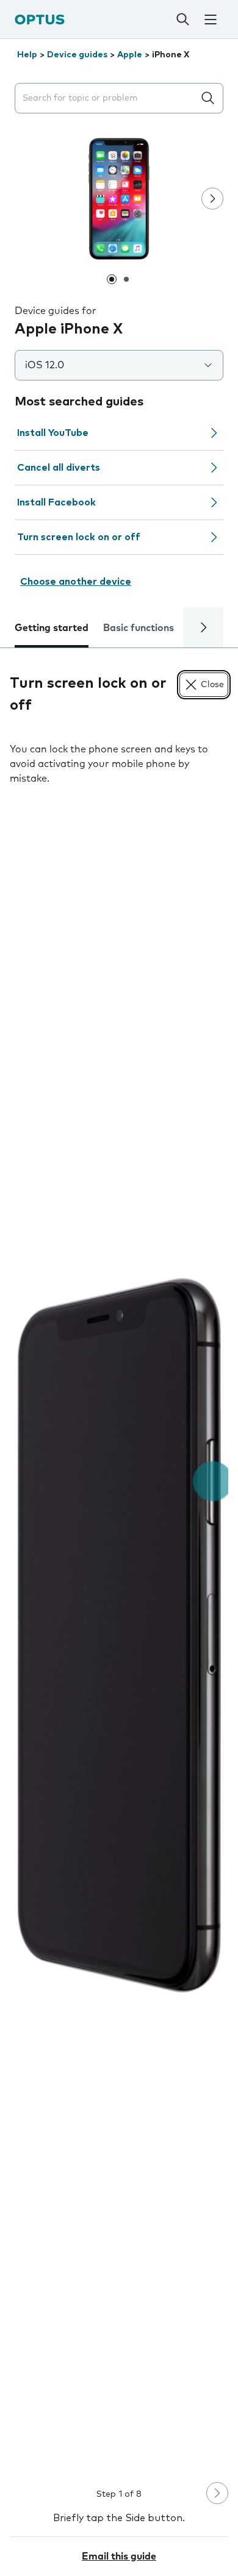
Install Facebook (56, 502)
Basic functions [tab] (139, 628)
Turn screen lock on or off (79, 537)
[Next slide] (212, 199)
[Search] (183, 20)
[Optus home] (40, 19)
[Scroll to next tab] (203, 627)
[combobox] (107, 98)
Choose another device (76, 582)
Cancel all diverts (59, 468)
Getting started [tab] (52, 628)
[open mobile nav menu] (211, 20)
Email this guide (119, 2556)
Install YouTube (53, 433)
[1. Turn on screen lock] (119, 1635)
